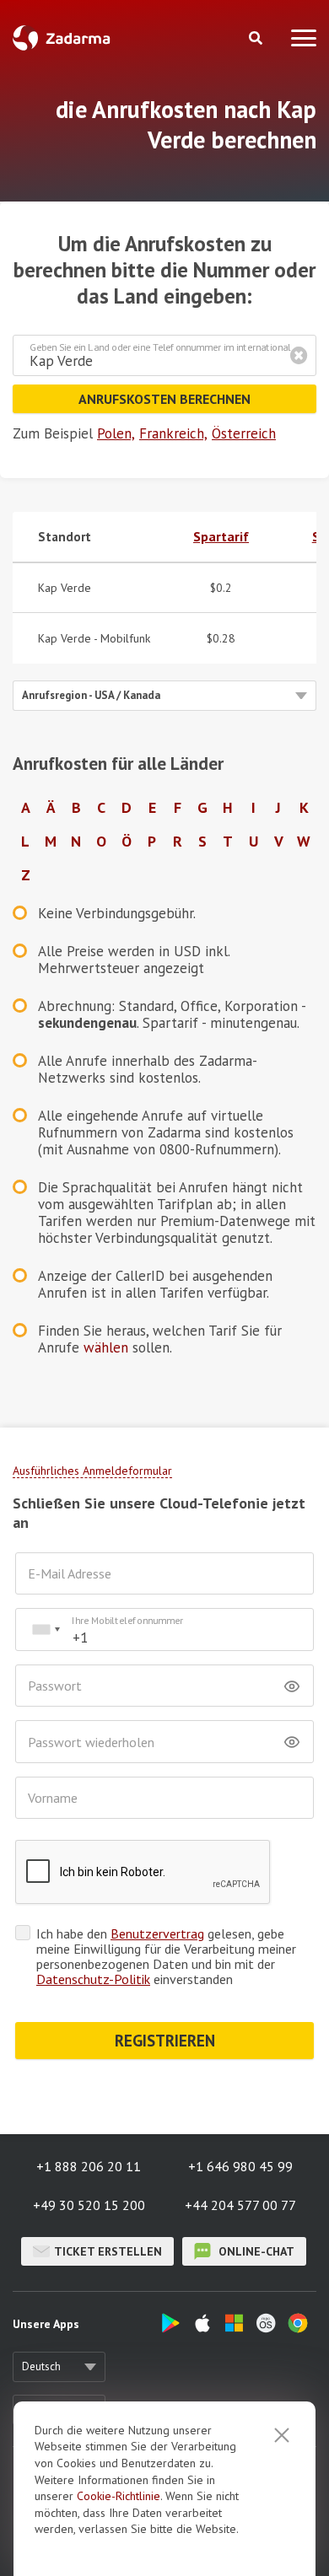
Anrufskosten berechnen (164, 399)
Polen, (116, 433)
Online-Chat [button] (255, 2251)
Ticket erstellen (108, 2251)
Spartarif (221, 536)
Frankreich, (173, 433)
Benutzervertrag (157, 1933)
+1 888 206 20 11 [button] (89, 2166)
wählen (106, 1347)
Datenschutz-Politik (93, 1979)
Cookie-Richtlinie (119, 2496)
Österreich (244, 433)
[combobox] (46, 1629)
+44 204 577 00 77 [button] (240, 2205)
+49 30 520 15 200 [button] (89, 2205)
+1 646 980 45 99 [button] (240, 2166)
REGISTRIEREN (165, 2041)
